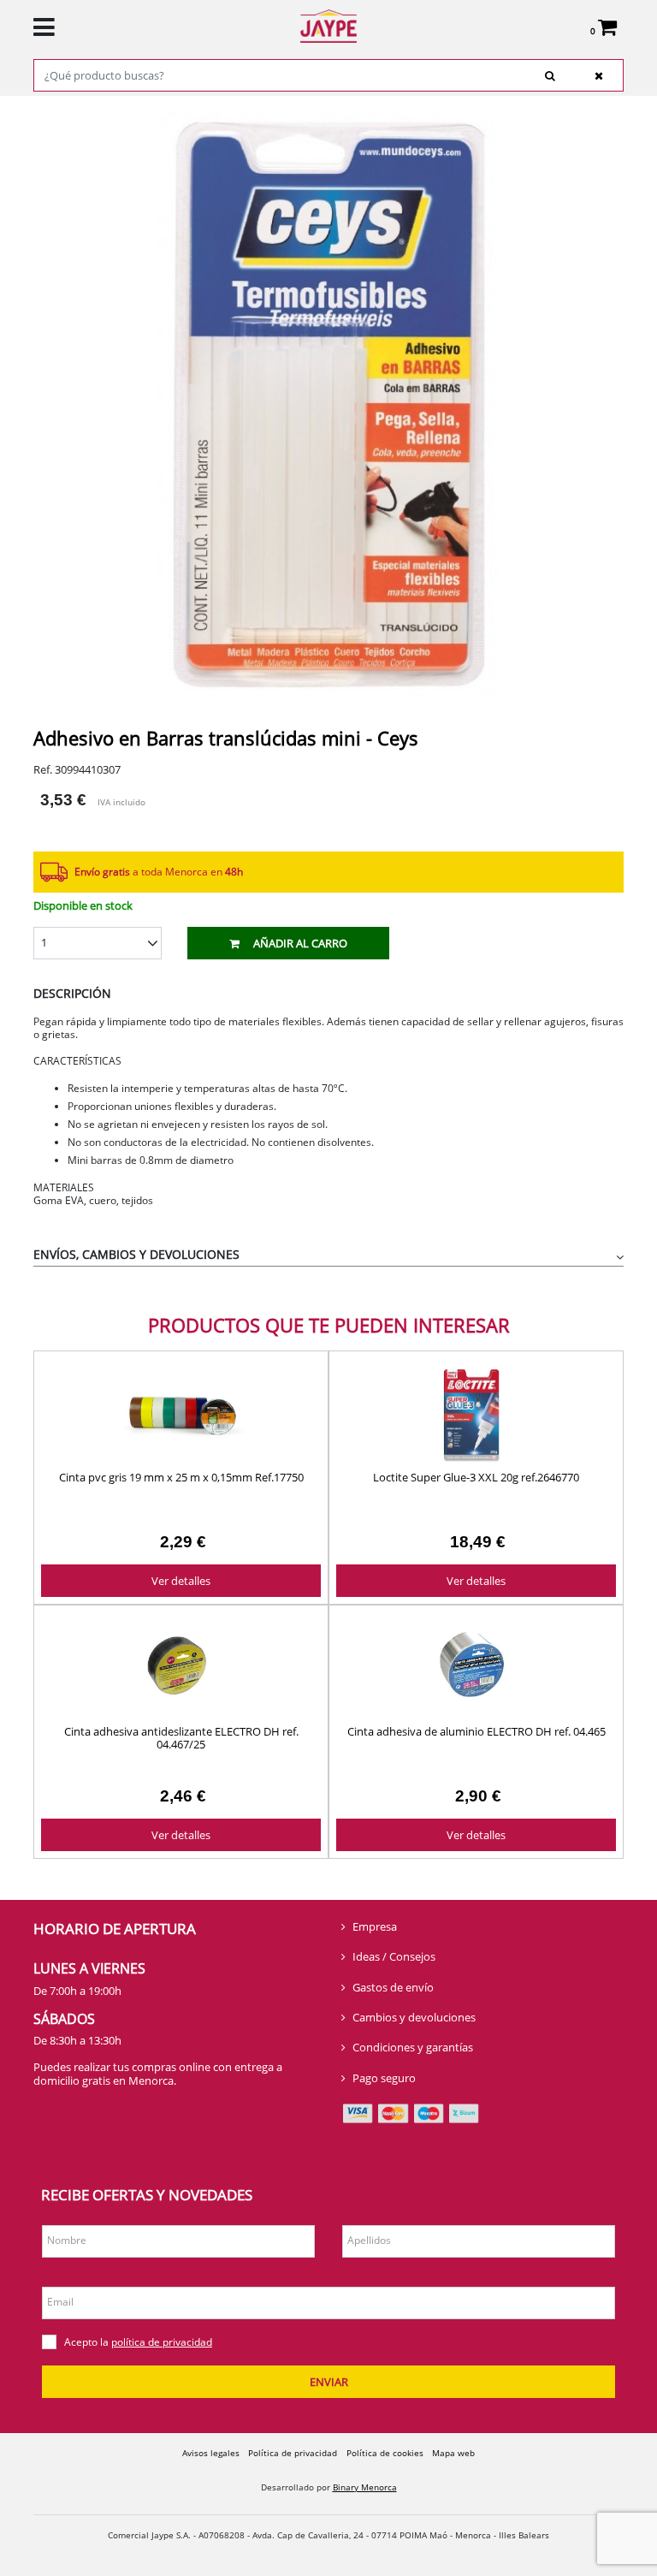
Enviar (329, 2382)
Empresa (375, 1926)
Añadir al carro (300, 943)
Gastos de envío (393, 1987)
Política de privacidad (293, 2453)
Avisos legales (211, 2453)
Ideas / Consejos (394, 1956)
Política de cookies (385, 2453)
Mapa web (453, 2453)
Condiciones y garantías (413, 2047)
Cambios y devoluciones (414, 2017)
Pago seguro (384, 2078)
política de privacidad (162, 2342)
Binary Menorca (365, 2487)
